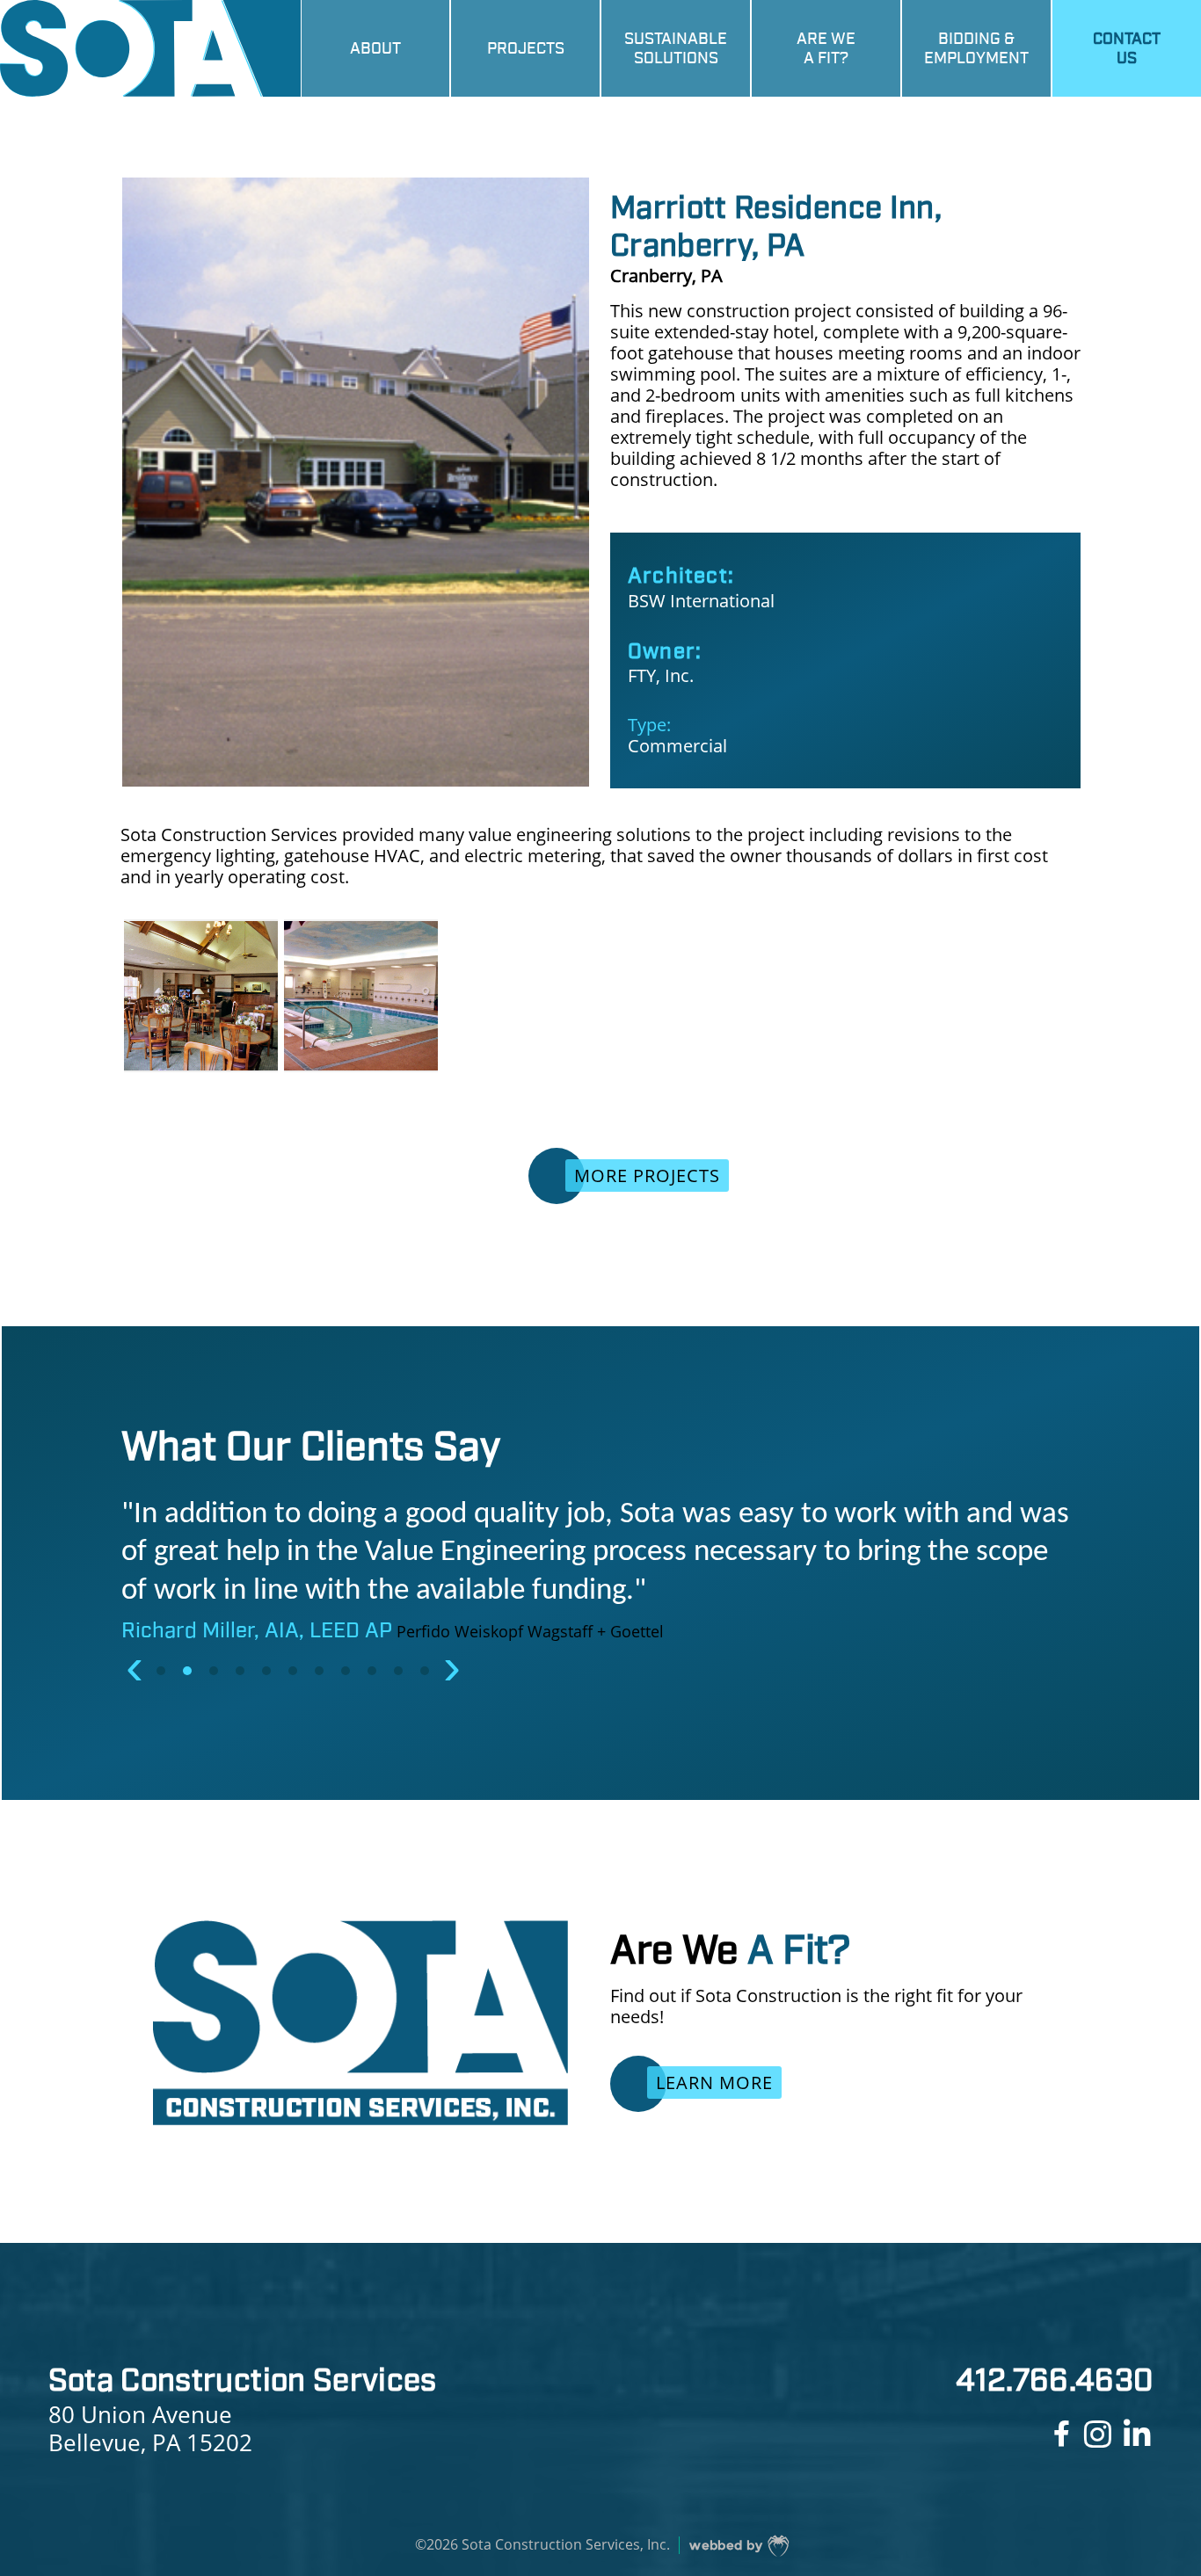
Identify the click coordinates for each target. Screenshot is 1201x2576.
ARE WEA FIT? (826, 48)
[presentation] (135, 1667)
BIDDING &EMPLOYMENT (976, 48)
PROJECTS (526, 48)
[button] (164, 1671)
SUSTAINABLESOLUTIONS (676, 48)
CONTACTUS (1127, 48)
